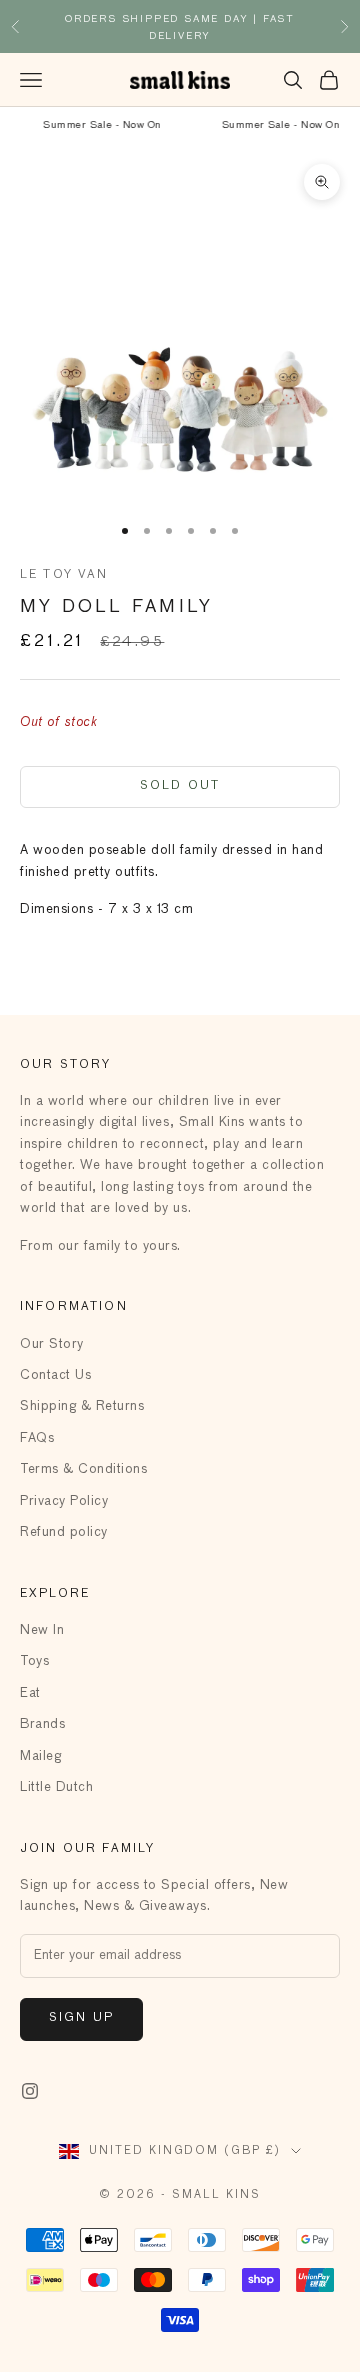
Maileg (40, 1756)
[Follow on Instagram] (30, 2091)
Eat (30, 1693)
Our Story (52, 1344)
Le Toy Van (64, 575)
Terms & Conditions (83, 1469)
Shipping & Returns (82, 1406)
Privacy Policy (64, 1501)
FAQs (37, 1438)
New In (42, 1630)
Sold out (180, 786)
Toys (34, 1661)
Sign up (81, 2018)
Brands (42, 1724)
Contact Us (55, 1375)
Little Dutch (56, 1787)
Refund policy (64, 1532)
